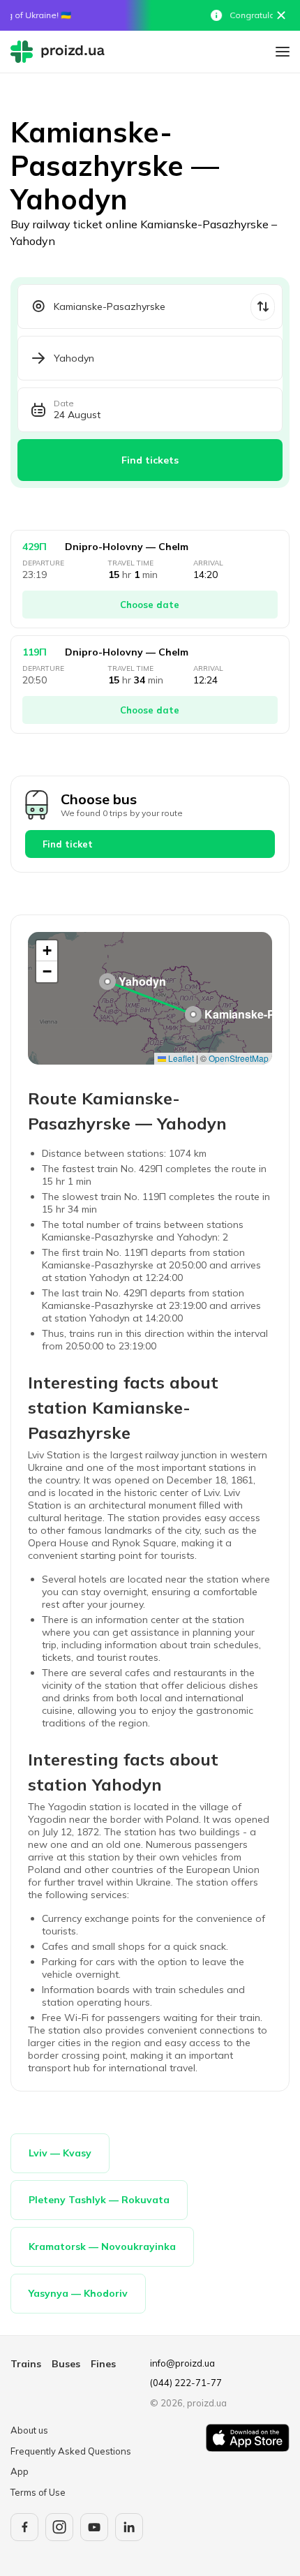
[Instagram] (59, 2527)
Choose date (150, 605)
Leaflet (180, 1058)
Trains (26, 2364)
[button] (193, 1014)
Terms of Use (38, 2492)
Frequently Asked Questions (71, 2451)
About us (29, 2430)
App (20, 2471)
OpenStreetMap (239, 1058)
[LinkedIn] (129, 2527)
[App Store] (248, 2462)
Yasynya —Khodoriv (78, 2293)
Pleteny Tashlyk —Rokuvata (99, 2200)
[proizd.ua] (61, 52)
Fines (103, 2364)
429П (35, 547)
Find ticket (68, 844)
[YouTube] (94, 2527)
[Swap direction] (263, 307)
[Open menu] (283, 52)
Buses (66, 2364)
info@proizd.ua (182, 2363)
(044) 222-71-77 (186, 2383)
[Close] (281, 15)
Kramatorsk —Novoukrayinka (102, 2246)
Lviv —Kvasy (60, 2153)
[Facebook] (24, 2527)
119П (35, 652)
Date (64, 404)
